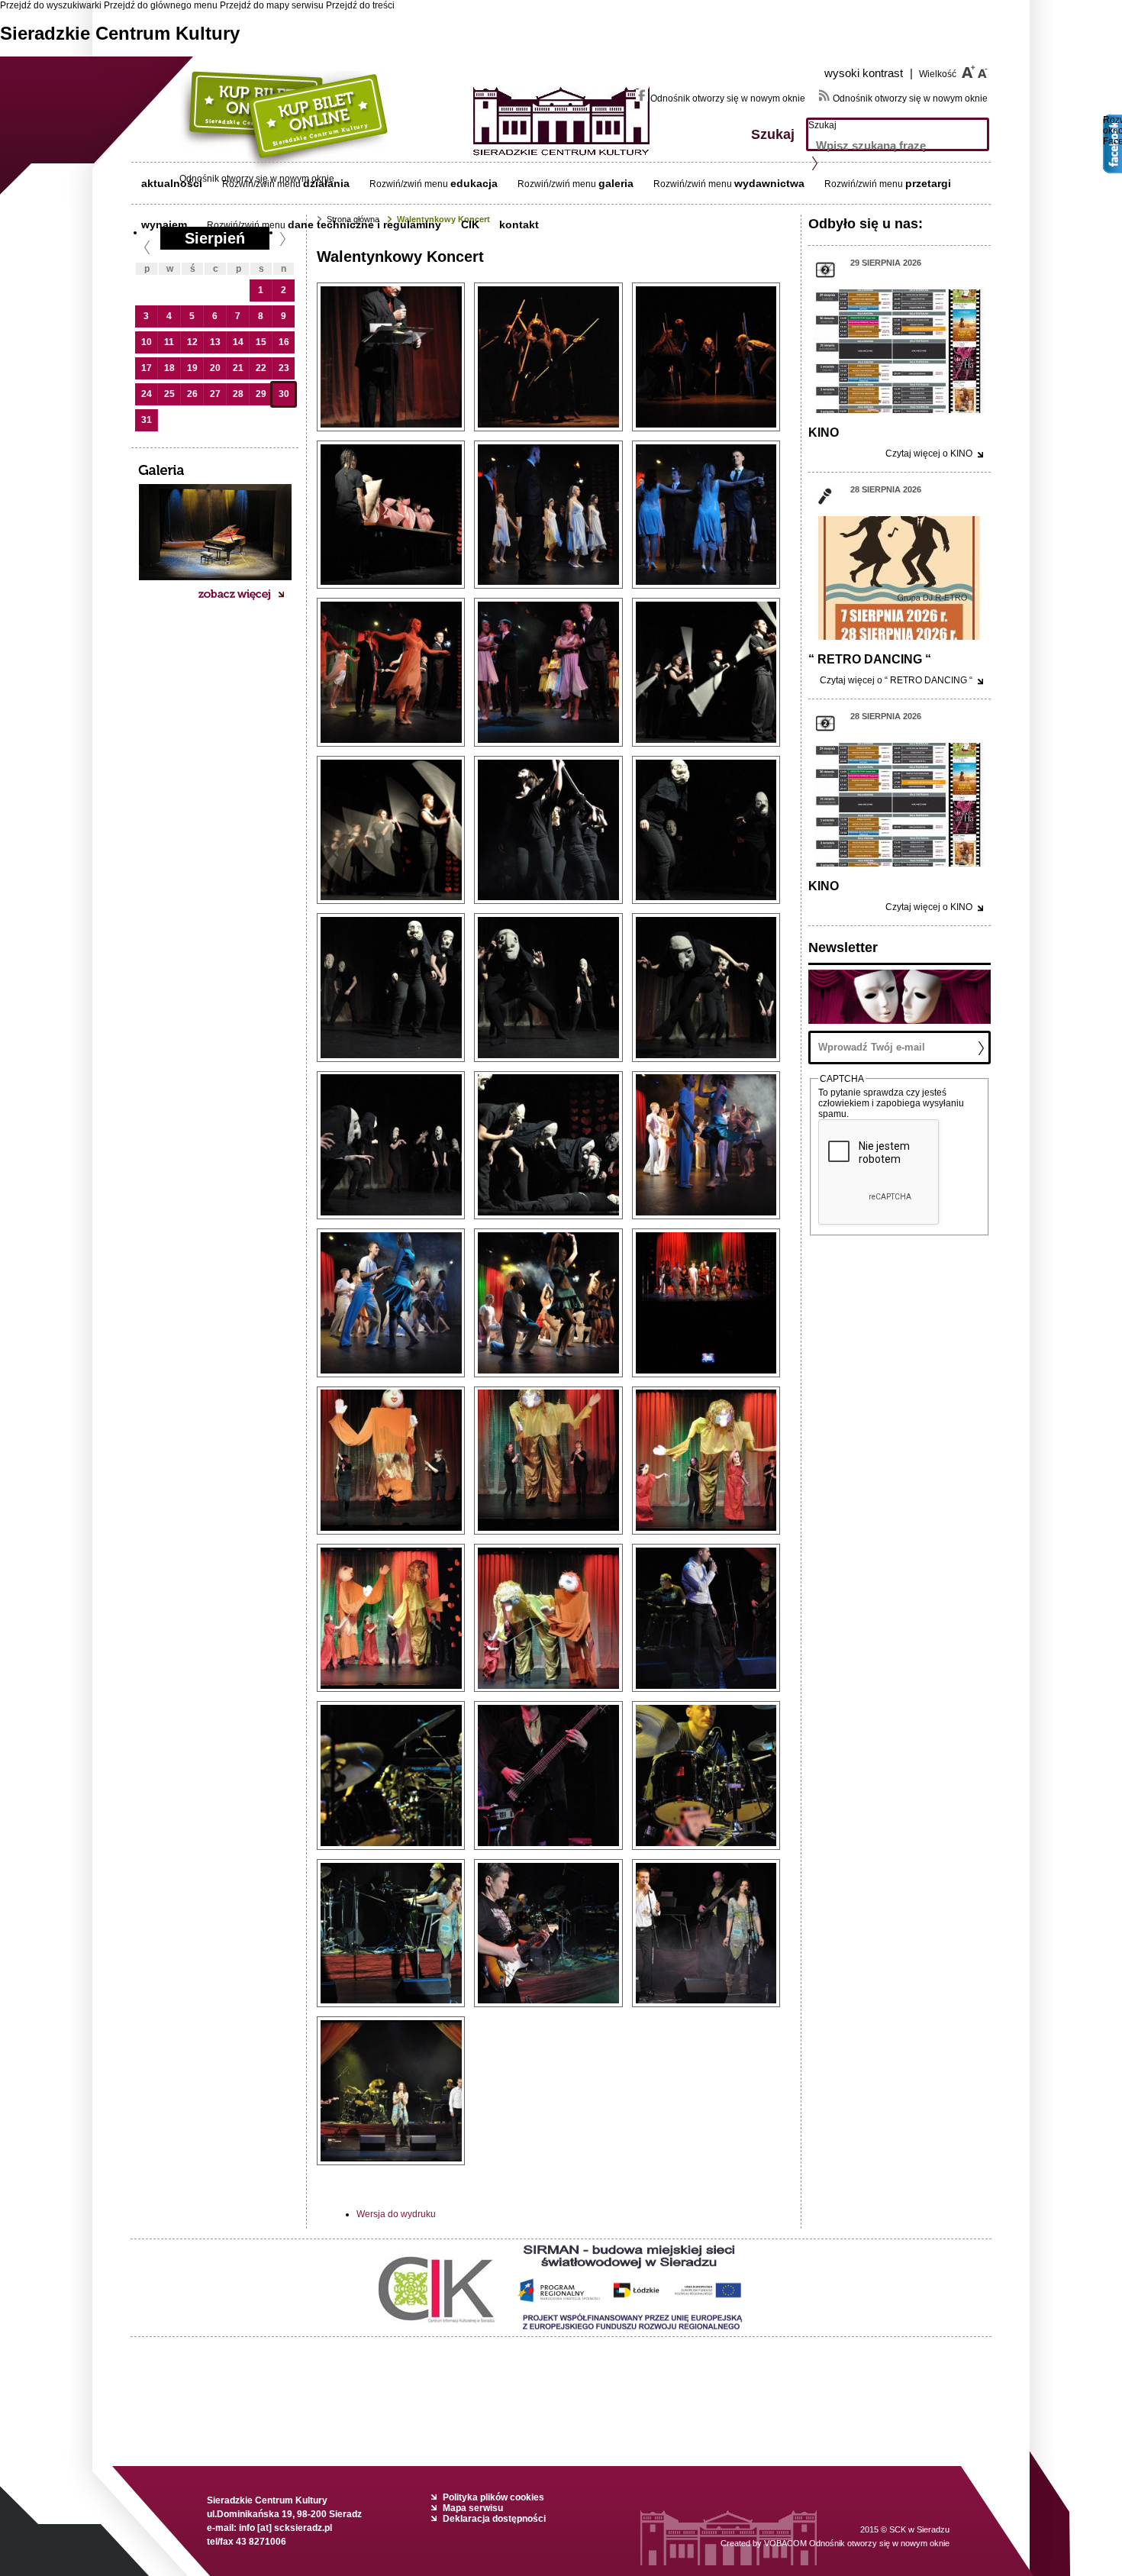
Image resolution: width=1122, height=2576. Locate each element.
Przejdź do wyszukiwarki (51, 5)
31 (147, 420)
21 (238, 368)
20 (215, 368)
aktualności (172, 183)
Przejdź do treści (360, 5)
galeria (616, 183)
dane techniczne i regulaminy (364, 224)
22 (261, 368)
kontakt (519, 224)
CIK (470, 224)
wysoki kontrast (869, 73)
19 (192, 368)
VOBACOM (857, 2543)
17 (147, 368)
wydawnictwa (769, 183)
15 (261, 342)
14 (238, 342)
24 (147, 394)
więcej (929, 454)
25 (169, 394)
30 (284, 394)
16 (284, 342)
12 (192, 342)
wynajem (164, 224)
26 (192, 394)
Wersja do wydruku (396, 2214)
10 (147, 342)
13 (215, 342)
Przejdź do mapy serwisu (272, 5)
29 (261, 394)
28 (238, 394)
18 (169, 368)
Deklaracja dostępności (494, 2519)
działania (326, 183)
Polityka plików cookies (493, 2497)
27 (215, 394)
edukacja (474, 183)
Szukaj (822, 125)
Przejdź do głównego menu (161, 5)
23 (284, 368)
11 (169, 342)
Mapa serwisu (473, 2508)
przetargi (928, 183)
